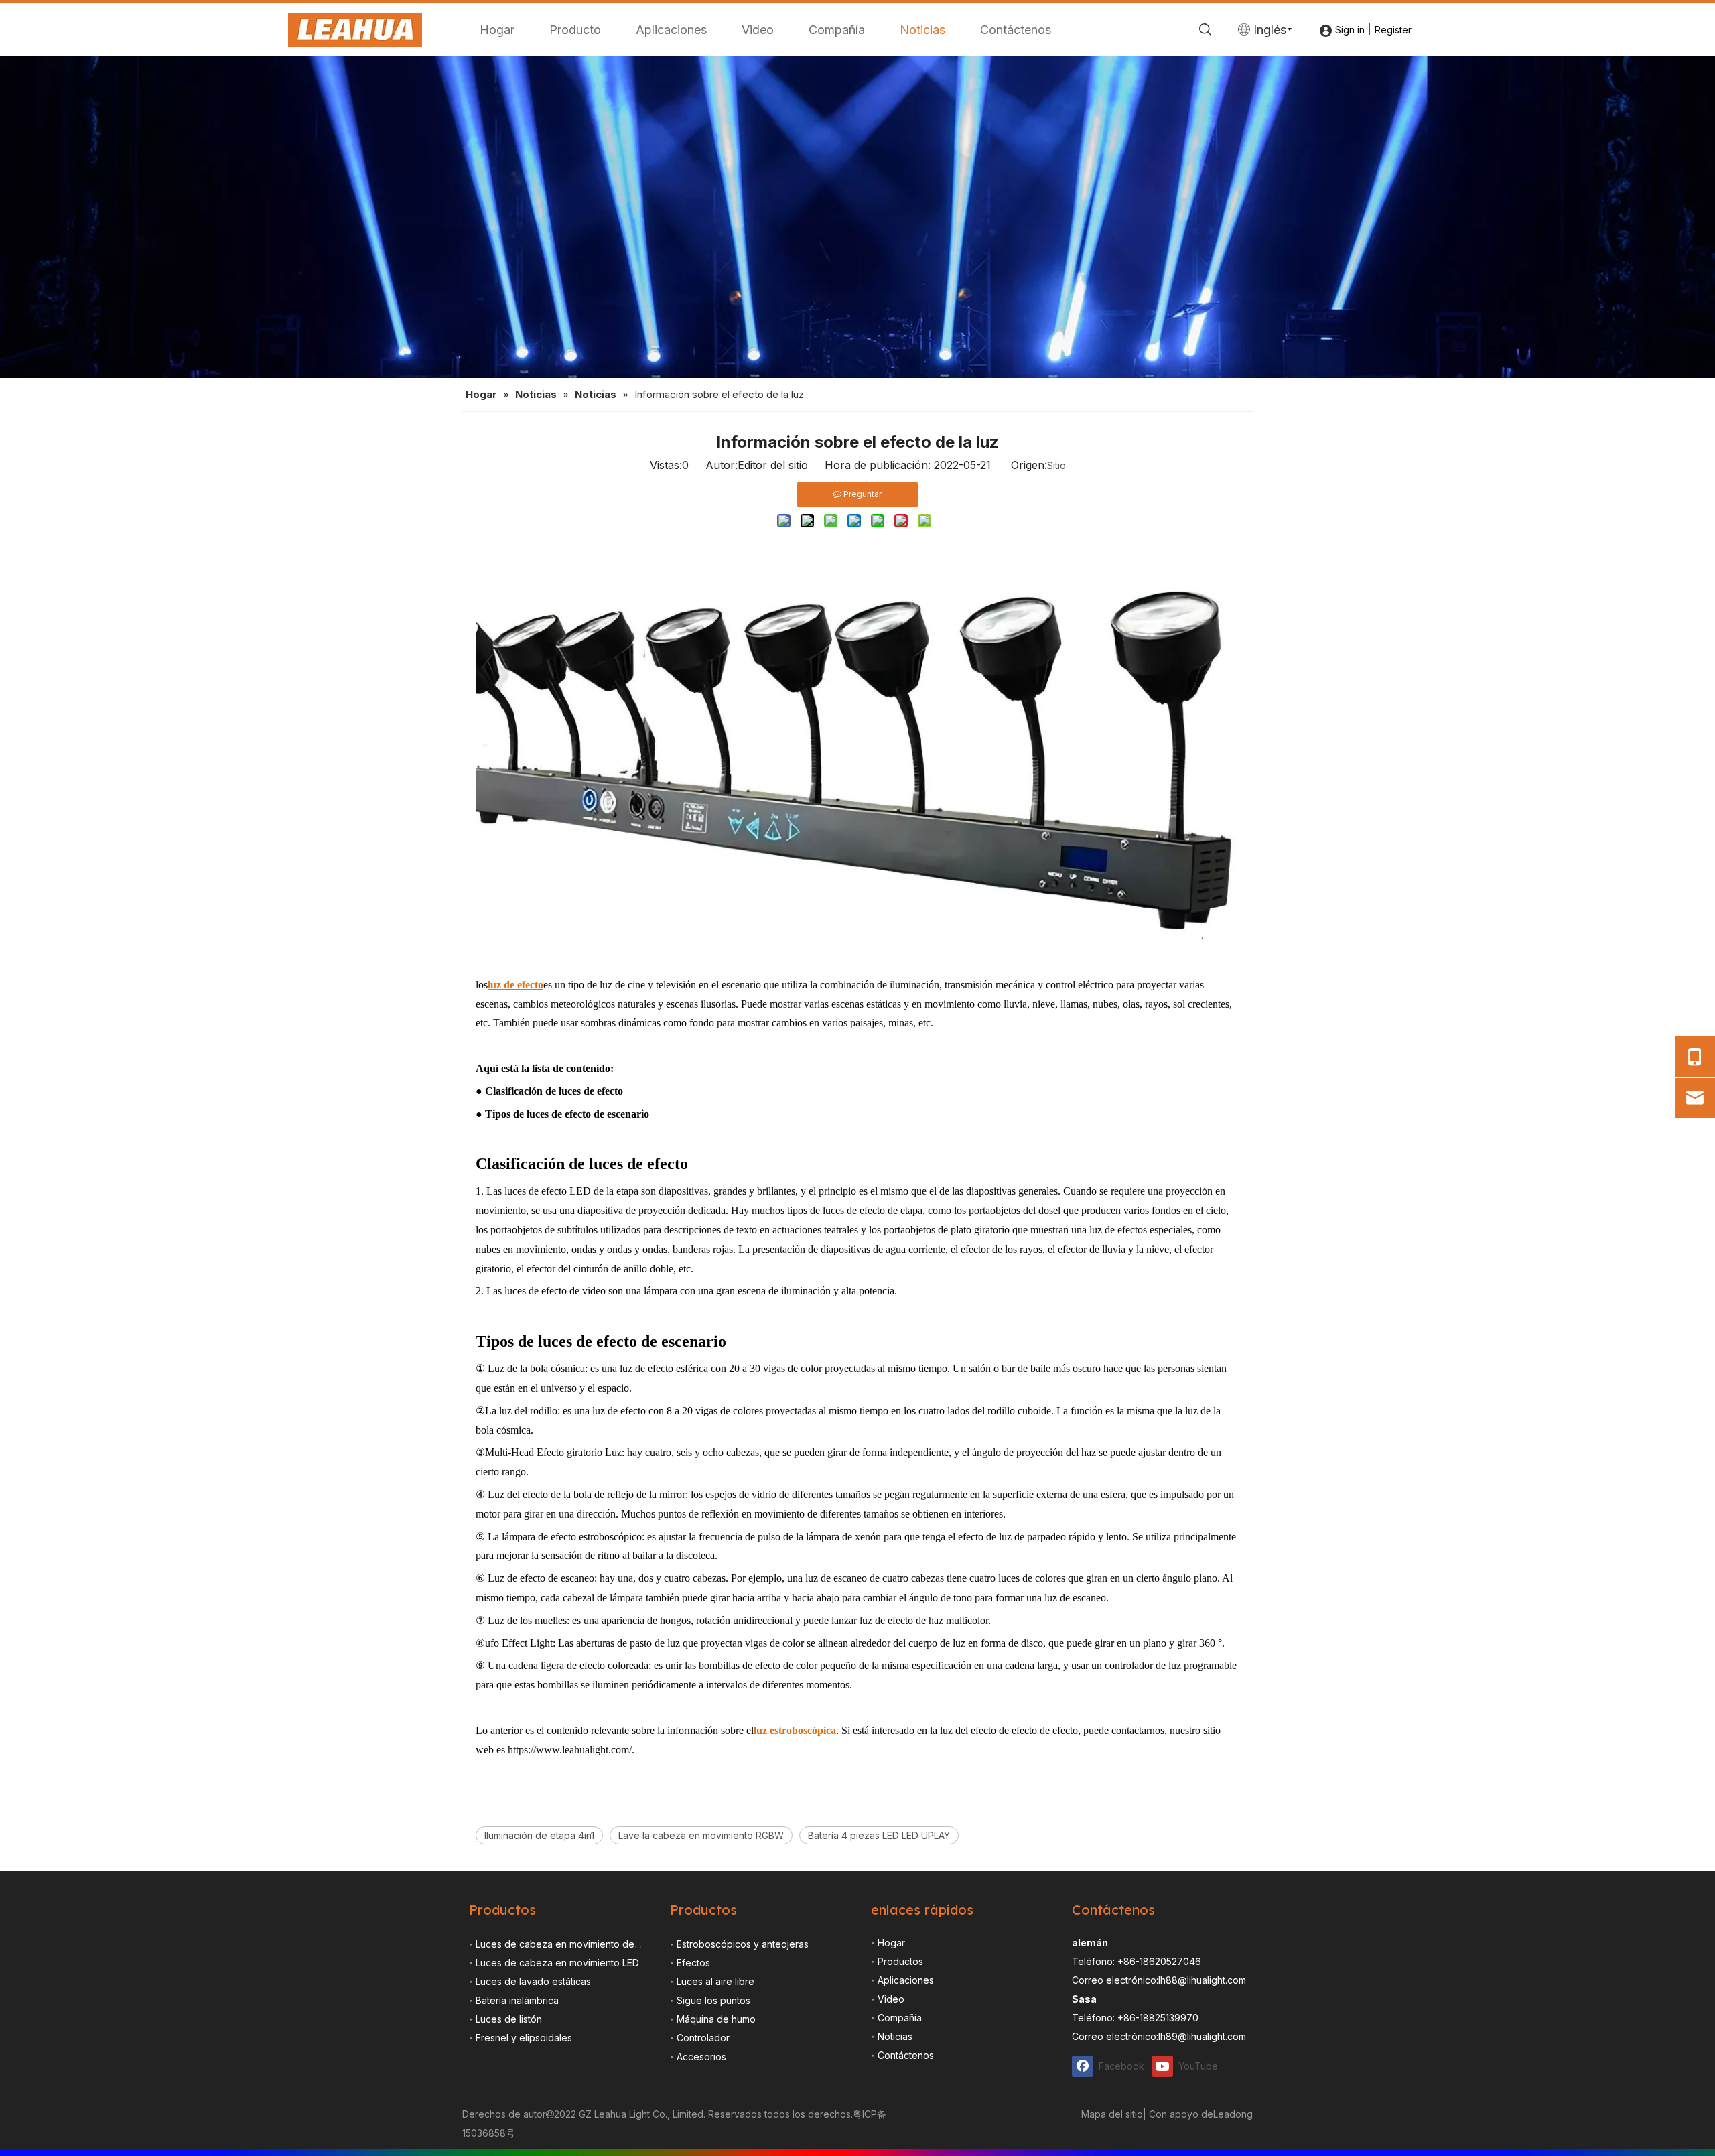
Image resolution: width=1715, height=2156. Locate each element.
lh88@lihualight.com (1202, 1980)
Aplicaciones (671, 30)
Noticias (922, 30)
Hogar (497, 30)
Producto (575, 30)
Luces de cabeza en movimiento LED (557, 1963)
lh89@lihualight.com (1202, 2036)
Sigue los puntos (713, 2000)
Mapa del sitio (1112, 2114)
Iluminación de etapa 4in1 (539, 1835)
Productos (900, 1961)
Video (758, 30)
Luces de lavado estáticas (533, 1981)
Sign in (1350, 30)
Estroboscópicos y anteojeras (743, 1944)
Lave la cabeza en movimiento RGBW (701, 1835)
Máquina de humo (716, 2019)
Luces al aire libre (715, 1981)
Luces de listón (509, 2019)
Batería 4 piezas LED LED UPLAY (879, 1835)
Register (1393, 30)
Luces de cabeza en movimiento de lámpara (574, 1944)
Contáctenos (1016, 30)
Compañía (837, 30)
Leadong (1233, 2114)
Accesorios (701, 2057)
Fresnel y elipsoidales (524, 2038)
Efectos (693, 1963)
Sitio (1056, 465)
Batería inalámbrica (517, 2000)
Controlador (703, 2038)
